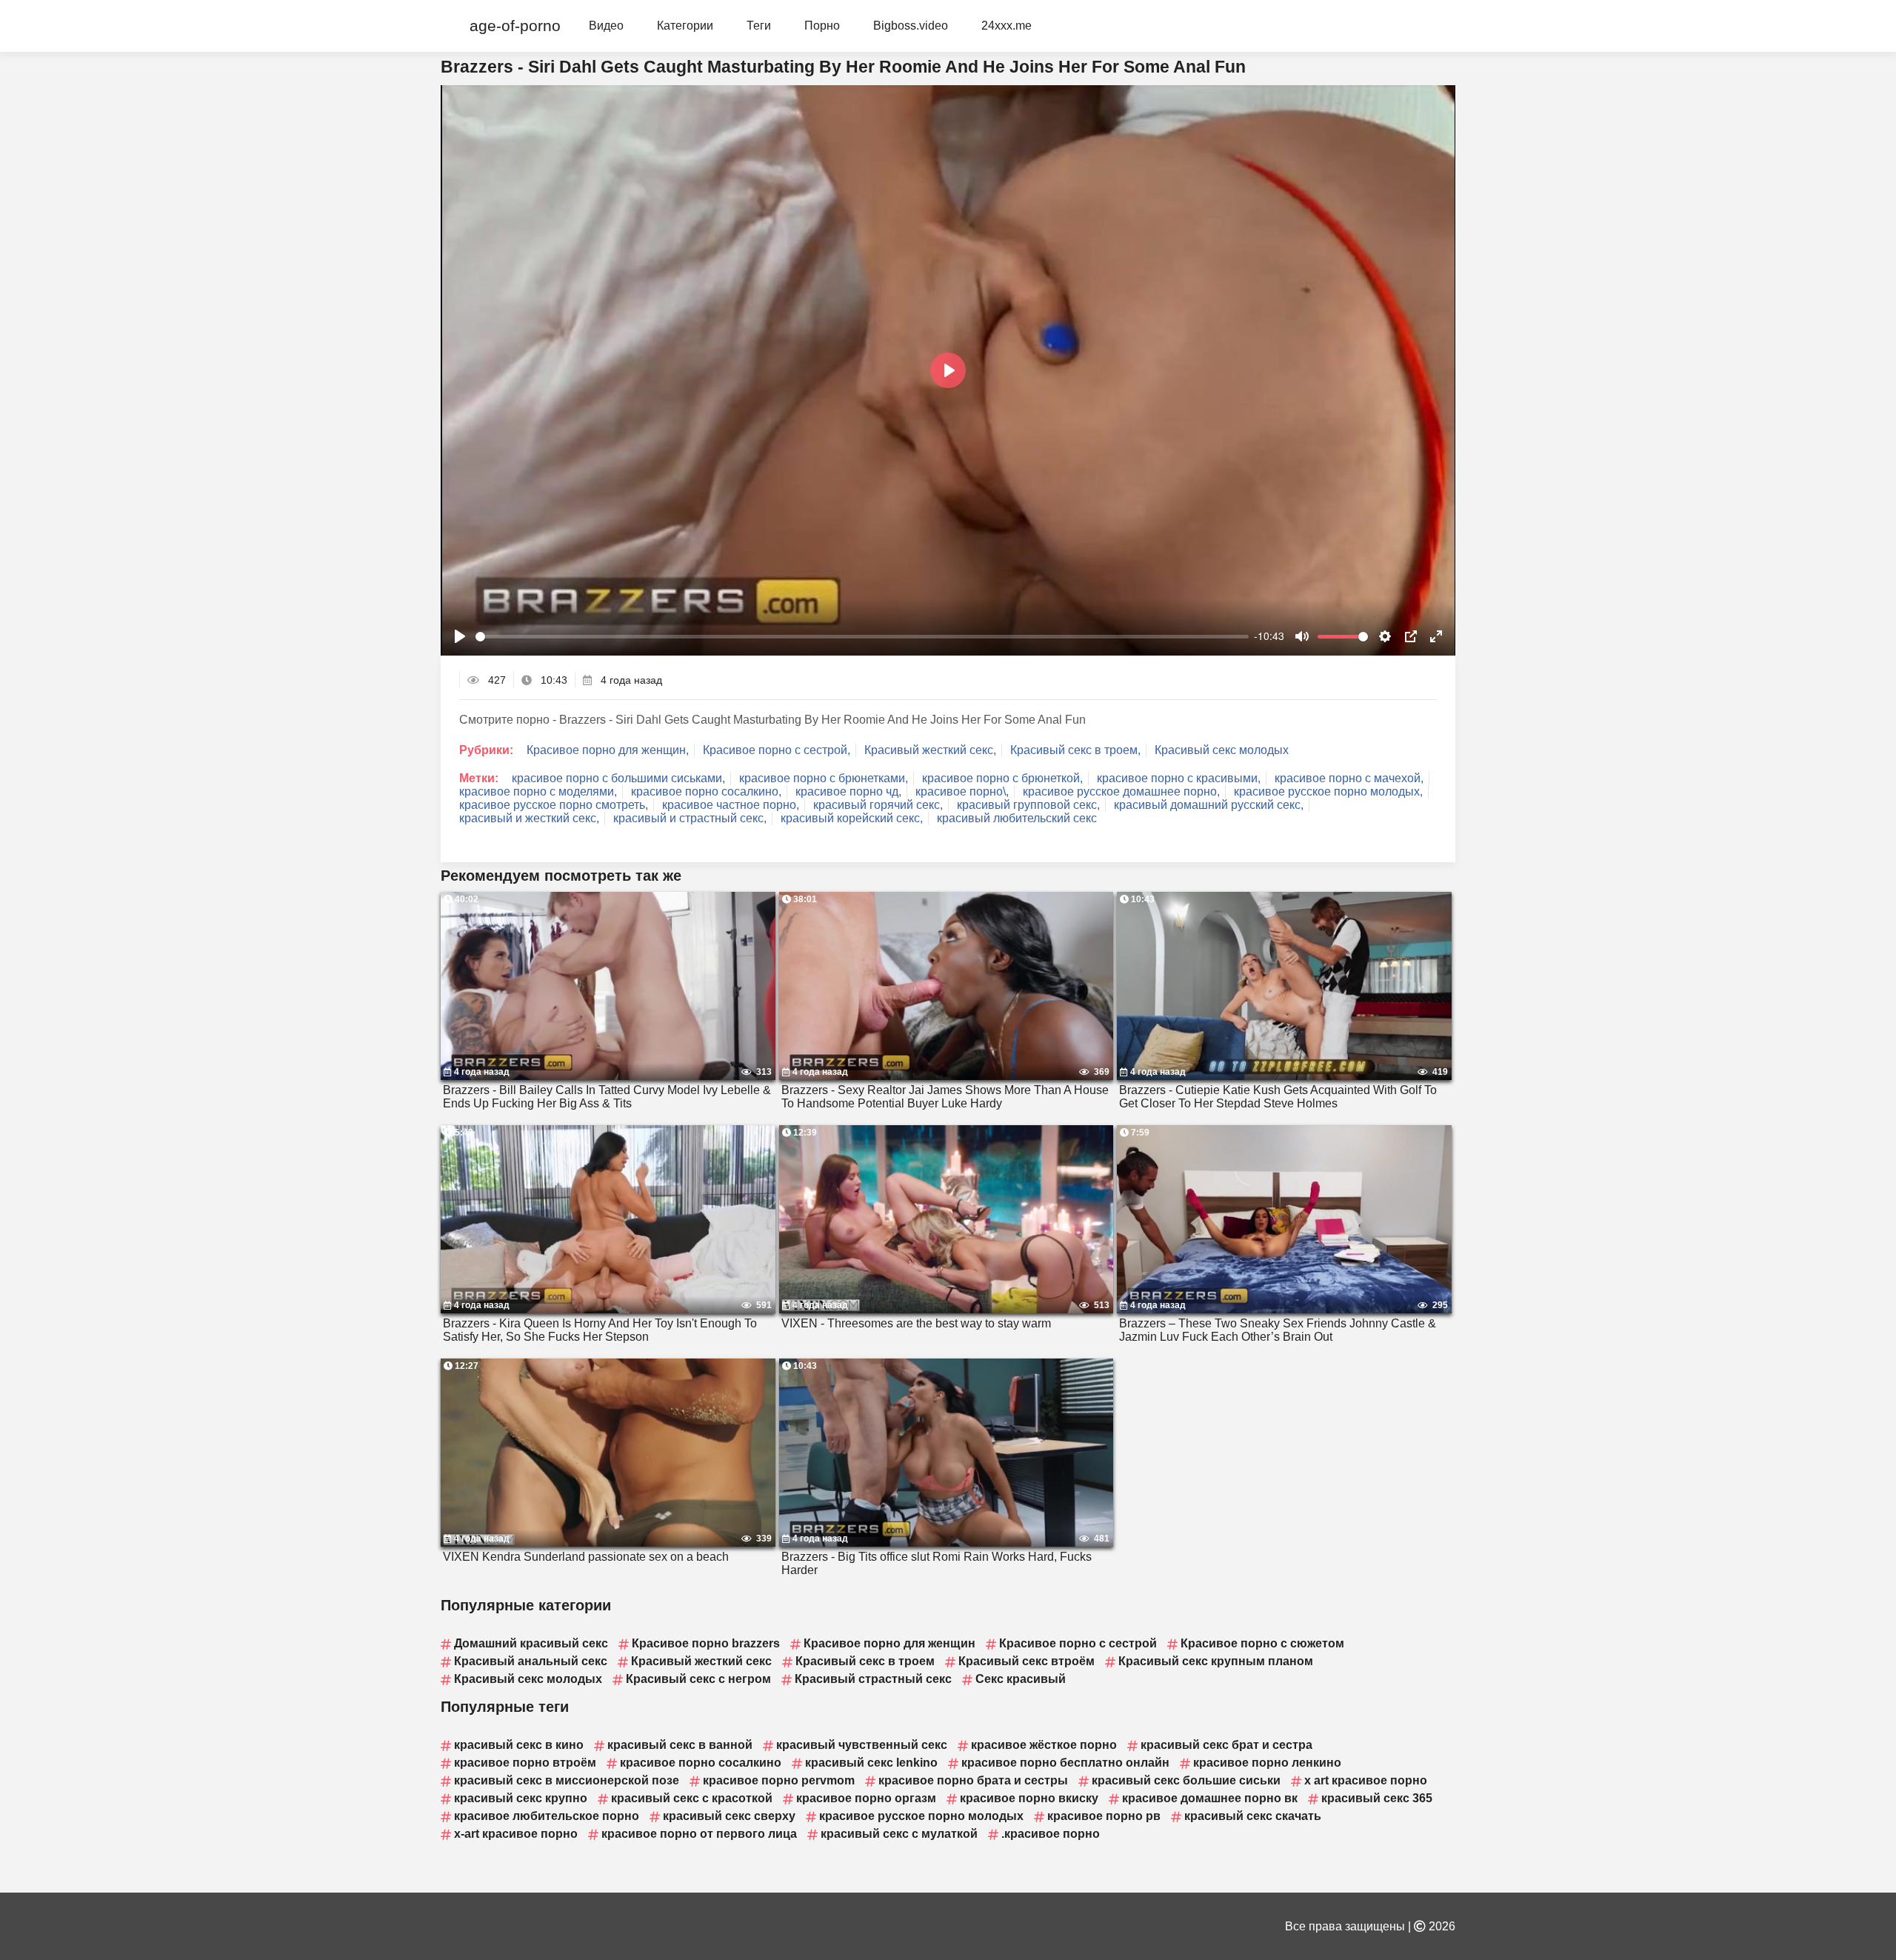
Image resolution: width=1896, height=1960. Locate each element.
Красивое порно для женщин (889, 1643)
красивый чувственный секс (862, 1745)
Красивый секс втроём (1027, 1661)
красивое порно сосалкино (701, 1763)
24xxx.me (1007, 26)
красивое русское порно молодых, (1328, 791)
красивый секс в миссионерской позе (567, 1780)
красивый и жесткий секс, (529, 818)
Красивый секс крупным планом (1216, 1661)
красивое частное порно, (731, 805)
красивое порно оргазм (866, 1798)
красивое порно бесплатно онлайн (1065, 1763)
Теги (759, 26)
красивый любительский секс (1017, 818)
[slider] (862, 637)
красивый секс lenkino (871, 1763)
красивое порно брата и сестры (973, 1780)
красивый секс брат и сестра (1226, 1745)
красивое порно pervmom (779, 1780)
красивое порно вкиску (1029, 1798)
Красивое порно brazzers (706, 1643)
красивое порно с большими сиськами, (618, 778)
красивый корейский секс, (852, 818)
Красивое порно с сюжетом (1262, 1643)
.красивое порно (1051, 1834)
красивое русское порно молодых (921, 1816)
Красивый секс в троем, (1075, 750)
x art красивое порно (1366, 1780)
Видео (606, 26)
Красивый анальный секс (531, 1661)
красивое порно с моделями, (538, 791)
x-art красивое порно (516, 1834)
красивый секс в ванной (680, 1745)
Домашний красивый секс (531, 1643)
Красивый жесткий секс (701, 1661)
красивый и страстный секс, (690, 818)
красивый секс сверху (729, 1816)
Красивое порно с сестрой (1078, 1643)
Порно (822, 26)
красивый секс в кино (519, 1745)
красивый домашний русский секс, (1209, 805)
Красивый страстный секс (873, 1679)
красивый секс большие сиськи (1186, 1780)
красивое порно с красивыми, (1179, 778)
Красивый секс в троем (865, 1661)
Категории (685, 26)
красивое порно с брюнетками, (824, 778)
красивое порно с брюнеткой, (1002, 778)
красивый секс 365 (1377, 1798)
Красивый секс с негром (698, 1679)
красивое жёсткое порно (1044, 1745)
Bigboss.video (911, 26)
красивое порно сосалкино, (706, 791)
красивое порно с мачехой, (1349, 778)
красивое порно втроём (525, 1763)
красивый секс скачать (1253, 1816)
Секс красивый (1021, 1679)
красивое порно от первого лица (699, 1834)
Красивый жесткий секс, (930, 750)
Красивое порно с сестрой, (777, 750)
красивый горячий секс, (878, 805)
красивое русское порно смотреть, (554, 805)
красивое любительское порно (547, 1816)
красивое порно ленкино (1267, 1763)
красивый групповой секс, (1028, 805)
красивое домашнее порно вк (1210, 1798)
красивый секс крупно (521, 1798)
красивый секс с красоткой (692, 1798)
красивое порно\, (962, 791)
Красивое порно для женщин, (608, 750)
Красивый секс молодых (1222, 750)
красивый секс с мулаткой (899, 1834)
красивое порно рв (1104, 1816)
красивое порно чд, (848, 791)
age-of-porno (515, 26)
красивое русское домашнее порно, (1121, 791)
